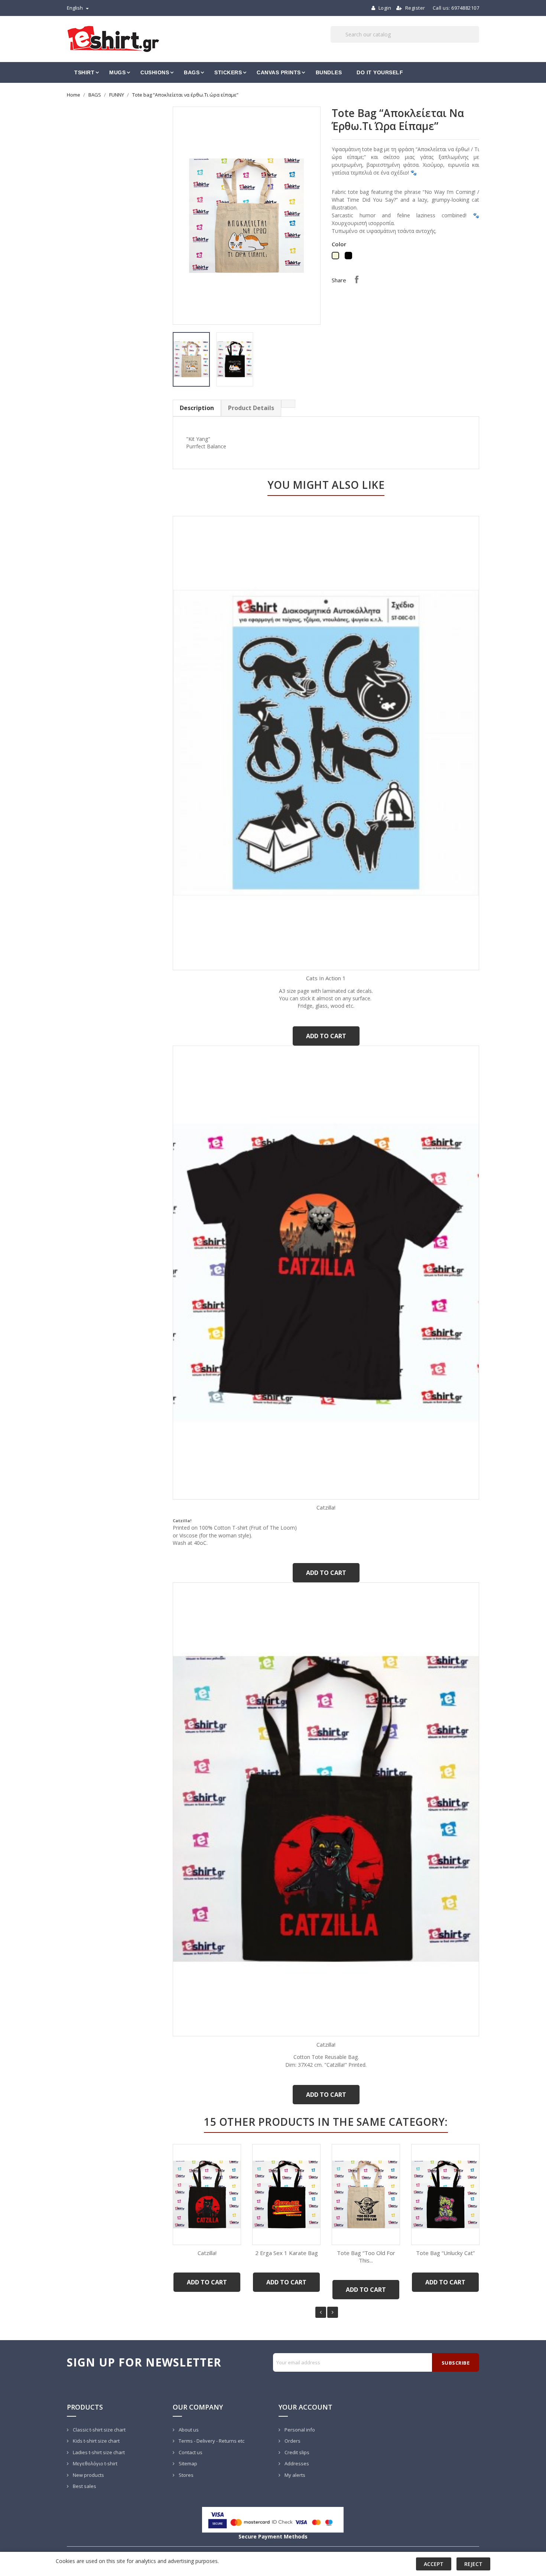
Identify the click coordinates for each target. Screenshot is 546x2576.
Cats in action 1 (326, 978)
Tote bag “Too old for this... (366, 2257)
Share (357, 279)
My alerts (294, 2475)
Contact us (190, 2452)
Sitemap (187, 2463)
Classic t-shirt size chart (99, 2430)
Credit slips (296, 2452)
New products (88, 2475)
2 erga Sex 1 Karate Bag (287, 2253)
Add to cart (326, 1036)
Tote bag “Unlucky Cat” (445, 2253)
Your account (305, 2407)
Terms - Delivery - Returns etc (211, 2441)
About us (188, 2430)
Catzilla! (326, 1507)
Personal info (299, 2430)
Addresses (296, 2463)
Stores (186, 2475)
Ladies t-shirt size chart (98, 2452)
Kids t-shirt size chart (96, 2441)
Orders (292, 2441)
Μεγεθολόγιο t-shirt (95, 2463)
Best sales (84, 2486)
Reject (473, 2564)
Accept (434, 2564)
